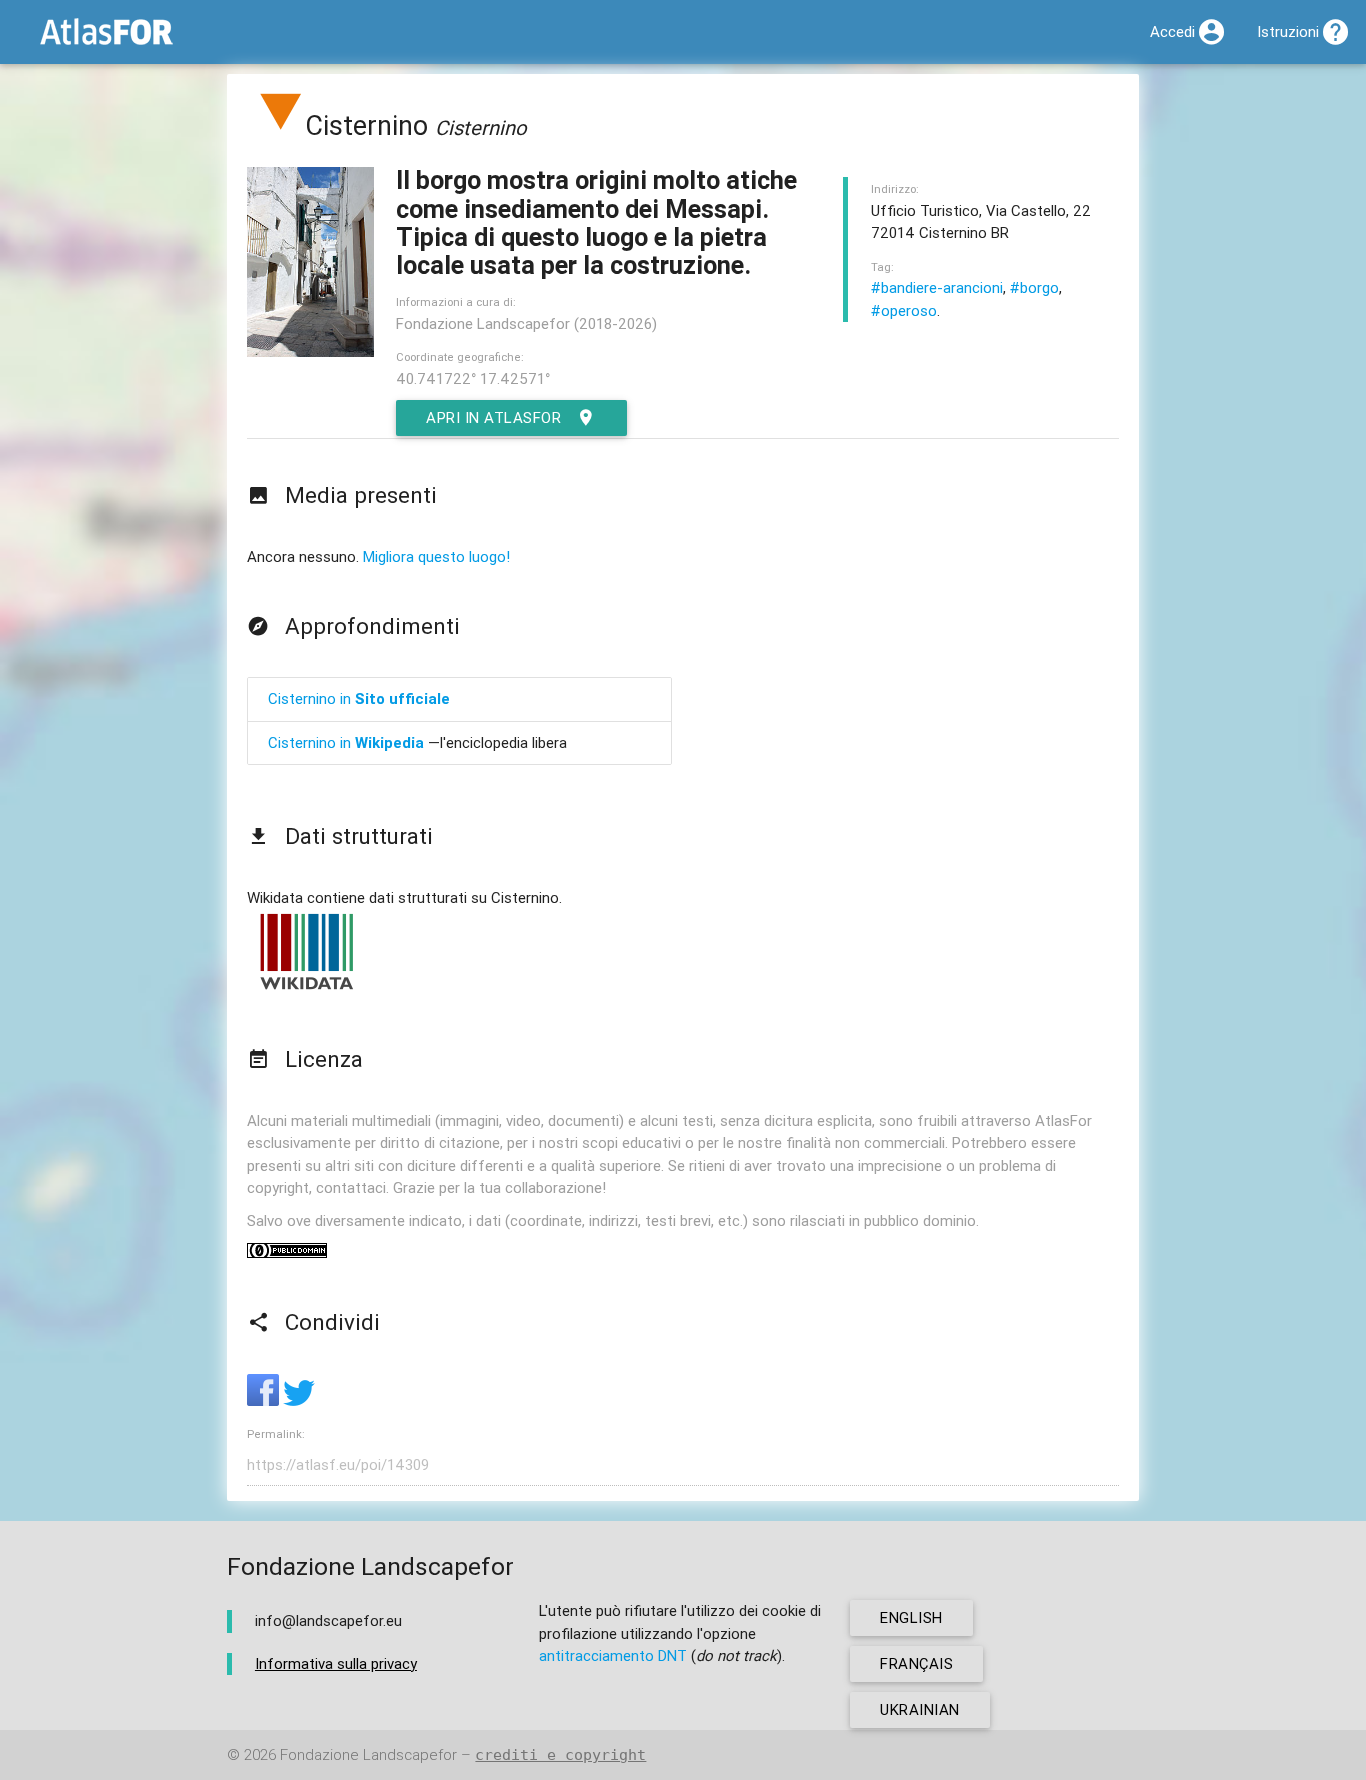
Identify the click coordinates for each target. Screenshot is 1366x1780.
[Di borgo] (281, 125)
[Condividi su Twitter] (299, 1400)
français (916, 1663)
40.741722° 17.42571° (473, 378)
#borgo (1034, 287)
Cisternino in (359, 698)
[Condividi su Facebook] (265, 1400)
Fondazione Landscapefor (368, 1754)
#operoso (904, 310)
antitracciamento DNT (613, 1655)
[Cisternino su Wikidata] (307, 988)
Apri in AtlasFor (493, 417)
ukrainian (920, 1709)
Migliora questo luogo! (436, 556)
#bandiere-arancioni (937, 287)
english (911, 1617)
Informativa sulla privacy (336, 1663)
